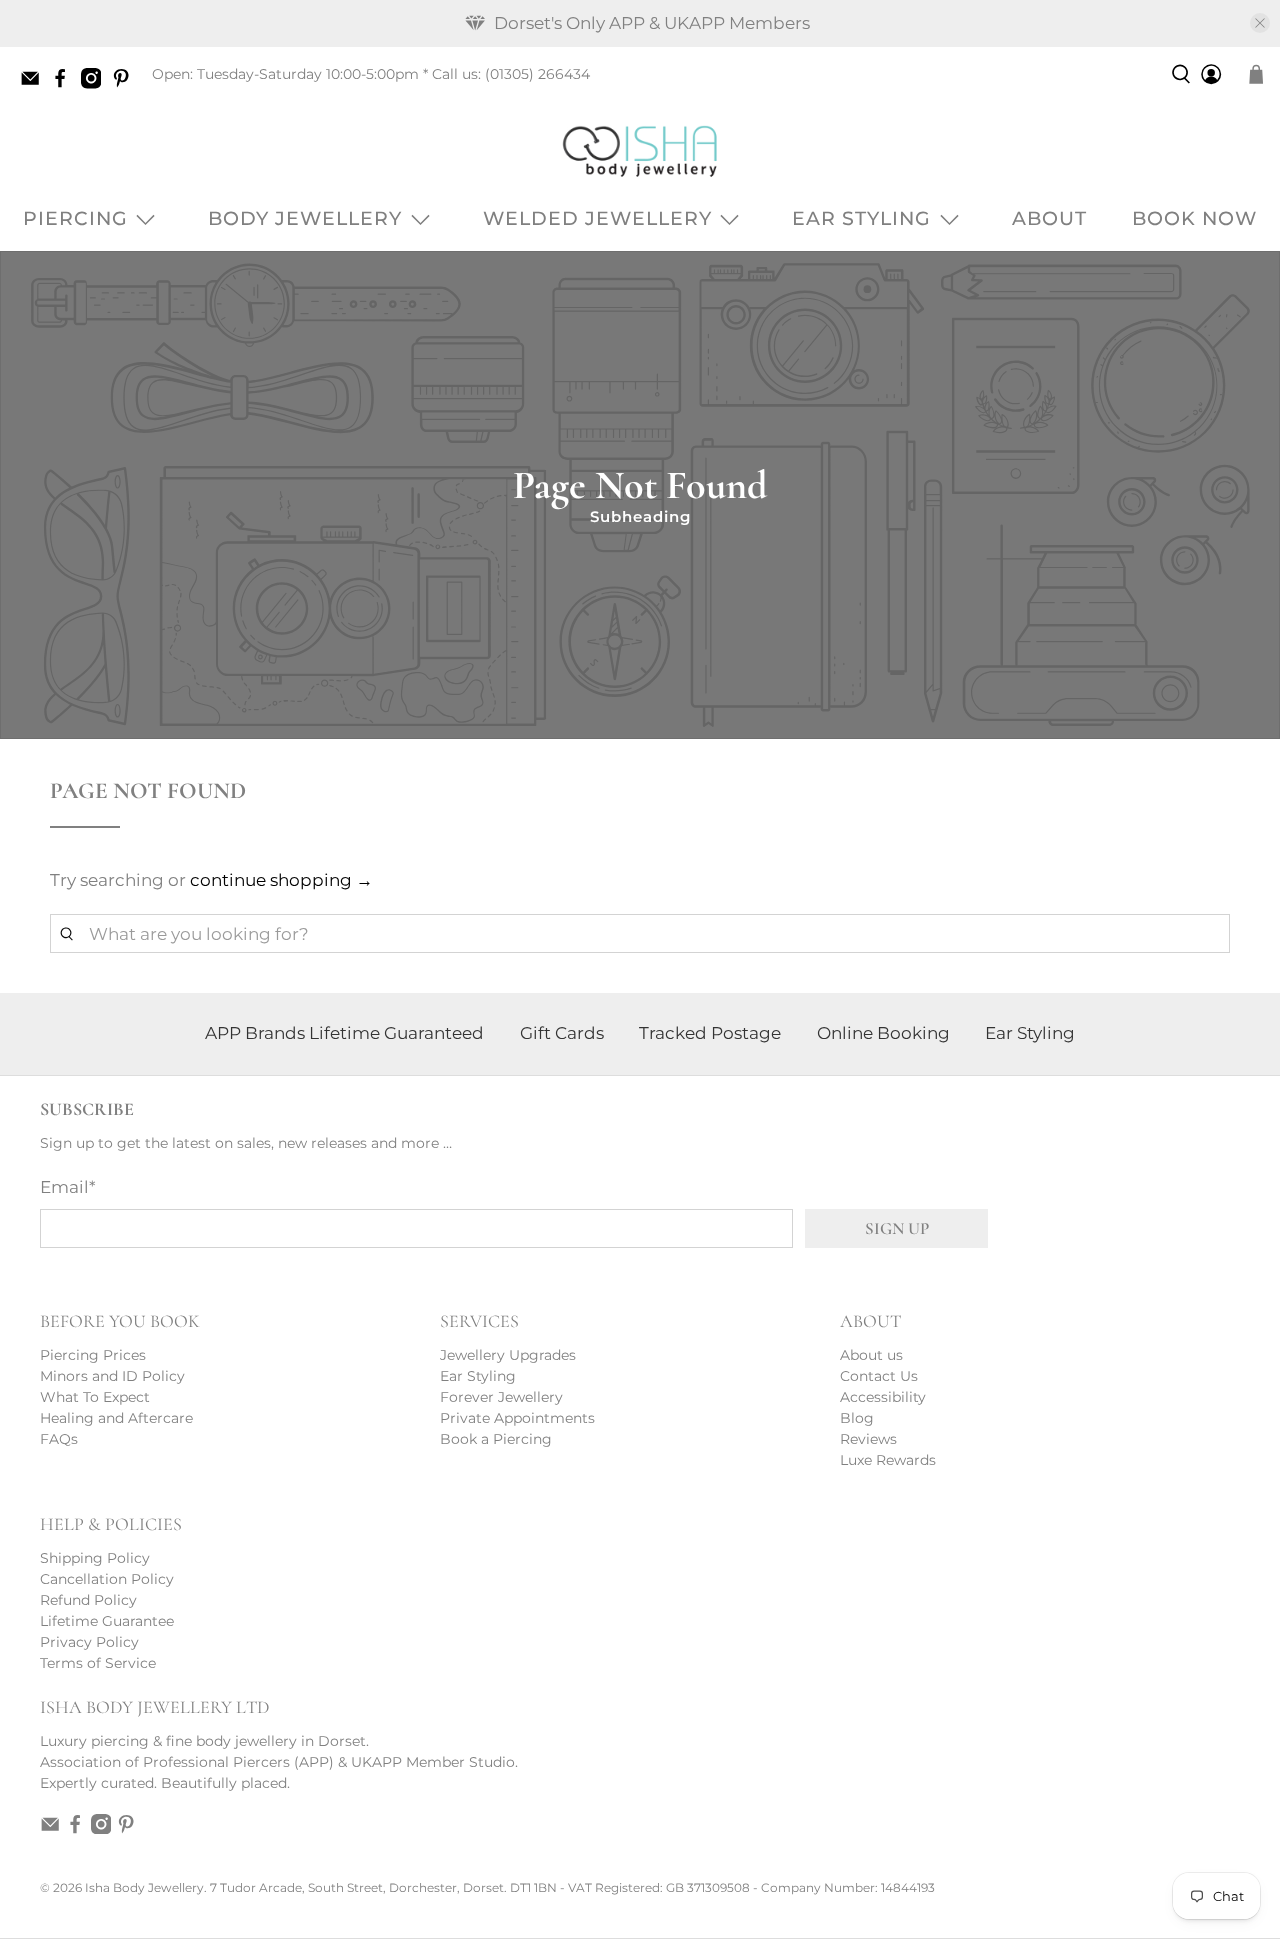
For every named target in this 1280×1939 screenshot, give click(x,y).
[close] (1260, 23)
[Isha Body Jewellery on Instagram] (96, 84)
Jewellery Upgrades (508, 1355)
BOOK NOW (1194, 218)
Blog (857, 1418)
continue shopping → (281, 880)
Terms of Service (98, 1663)
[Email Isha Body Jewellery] (35, 84)
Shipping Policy (95, 1558)
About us (871, 1355)
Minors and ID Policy (112, 1376)
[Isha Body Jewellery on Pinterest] (126, 84)
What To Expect (95, 1397)
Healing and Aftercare (116, 1418)
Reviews (868, 1439)
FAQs (59, 1439)
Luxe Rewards (888, 1460)
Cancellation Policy (107, 1579)
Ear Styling (861, 218)
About (1049, 218)
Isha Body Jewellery (144, 1888)
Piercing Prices (93, 1355)
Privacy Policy (89, 1642)
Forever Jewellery (501, 1397)
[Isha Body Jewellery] (640, 150)
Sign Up (897, 1228)
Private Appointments (517, 1418)
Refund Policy (88, 1600)
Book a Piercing (496, 1439)
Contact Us (879, 1376)
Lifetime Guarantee (107, 1621)
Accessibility (883, 1397)
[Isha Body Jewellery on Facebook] (65, 84)
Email (68, 1187)
